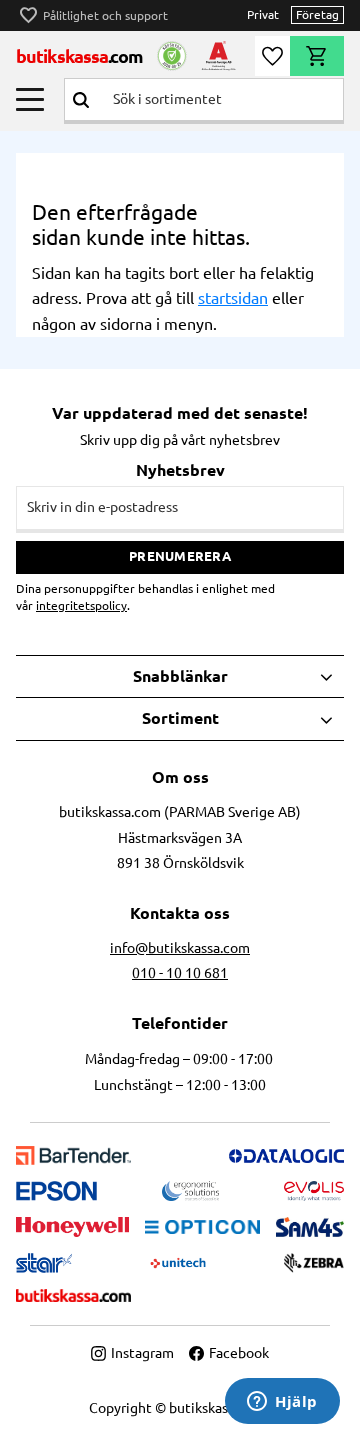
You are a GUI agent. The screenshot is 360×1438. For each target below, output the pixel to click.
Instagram (142, 1353)
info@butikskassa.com (180, 948)
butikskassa (80, 56)
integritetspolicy (81, 605)
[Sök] (81, 99)
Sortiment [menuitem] (180, 718)
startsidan (233, 298)
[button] (30, 99)
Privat (263, 14)
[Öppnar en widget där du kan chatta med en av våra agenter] (282, 1403)
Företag (317, 14)
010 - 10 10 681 (180, 973)
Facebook (239, 1353)
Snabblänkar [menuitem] (180, 676)
